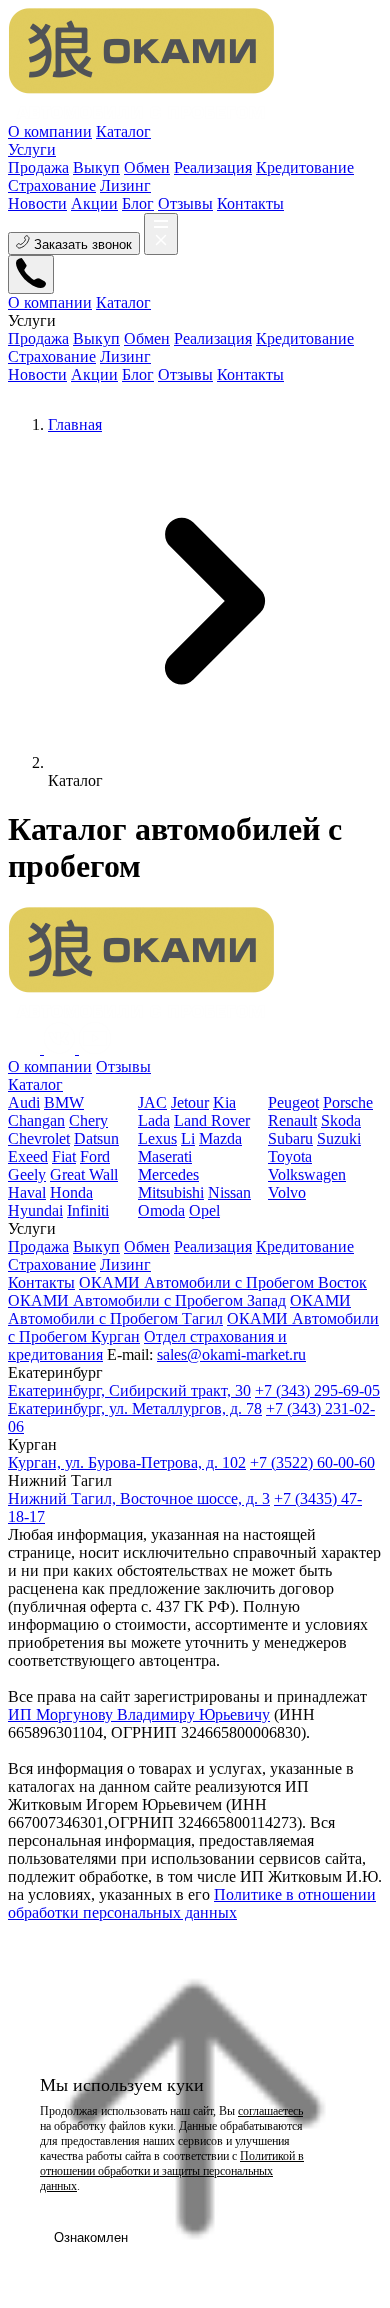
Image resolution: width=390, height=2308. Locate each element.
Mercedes (168, 1174)
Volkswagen (307, 1174)
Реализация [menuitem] (213, 167)
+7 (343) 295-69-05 (317, 1390)
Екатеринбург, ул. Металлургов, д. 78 (135, 1408)
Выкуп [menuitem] (96, 167)
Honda (71, 1192)
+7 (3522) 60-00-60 (312, 1462)
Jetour (190, 1102)
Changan (36, 1120)
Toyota (290, 1156)
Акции (94, 203)
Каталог (123, 131)
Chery (88, 1120)
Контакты (250, 203)
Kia (224, 1102)
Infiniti (88, 1210)
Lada (154, 1120)
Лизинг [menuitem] (125, 185)
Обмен (147, 1246)
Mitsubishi (171, 1192)
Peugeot (293, 1102)
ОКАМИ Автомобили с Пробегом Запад (147, 1300)
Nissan (229, 1192)
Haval (27, 1192)
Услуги (32, 149)
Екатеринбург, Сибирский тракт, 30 (129, 1390)
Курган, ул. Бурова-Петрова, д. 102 (127, 1462)
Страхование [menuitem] (52, 185)
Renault (292, 1120)
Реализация (213, 1246)
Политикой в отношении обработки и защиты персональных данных (172, 2171)
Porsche (348, 1102)
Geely (27, 1174)
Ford (95, 1156)
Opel (204, 1210)
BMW (64, 1102)
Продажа (38, 1246)
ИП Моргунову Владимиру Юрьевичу (139, 1714)
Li (188, 1138)
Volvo (287, 1192)
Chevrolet (39, 1138)
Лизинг (125, 1264)
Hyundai (35, 1210)
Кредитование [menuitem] (305, 167)
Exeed (28, 1156)
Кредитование (305, 1246)
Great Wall (84, 1174)
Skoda (341, 1120)
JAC (152, 1102)
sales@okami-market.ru (231, 1354)
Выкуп (96, 1246)
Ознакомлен (91, 2237)
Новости (37, 203)
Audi (24, 1102)
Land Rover (212, 1120)
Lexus (157, 1138)
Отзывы (185, 203)
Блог (138, 203)
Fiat (64, 1156)
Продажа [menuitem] (38, 167)
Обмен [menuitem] (147, 167)
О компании (50, 131)
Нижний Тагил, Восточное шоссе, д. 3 (139, 1498)
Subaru (290, 1138)
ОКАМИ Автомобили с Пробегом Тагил (179, 1309)
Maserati (165, 1156)
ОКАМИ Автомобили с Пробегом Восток (223, 1282)
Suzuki (339, 1138)
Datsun (96, 1138)
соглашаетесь (270, 2111)
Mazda (220, 1138)
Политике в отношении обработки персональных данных (192, 1903)
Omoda (161, 1210)
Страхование (52, 1264)
